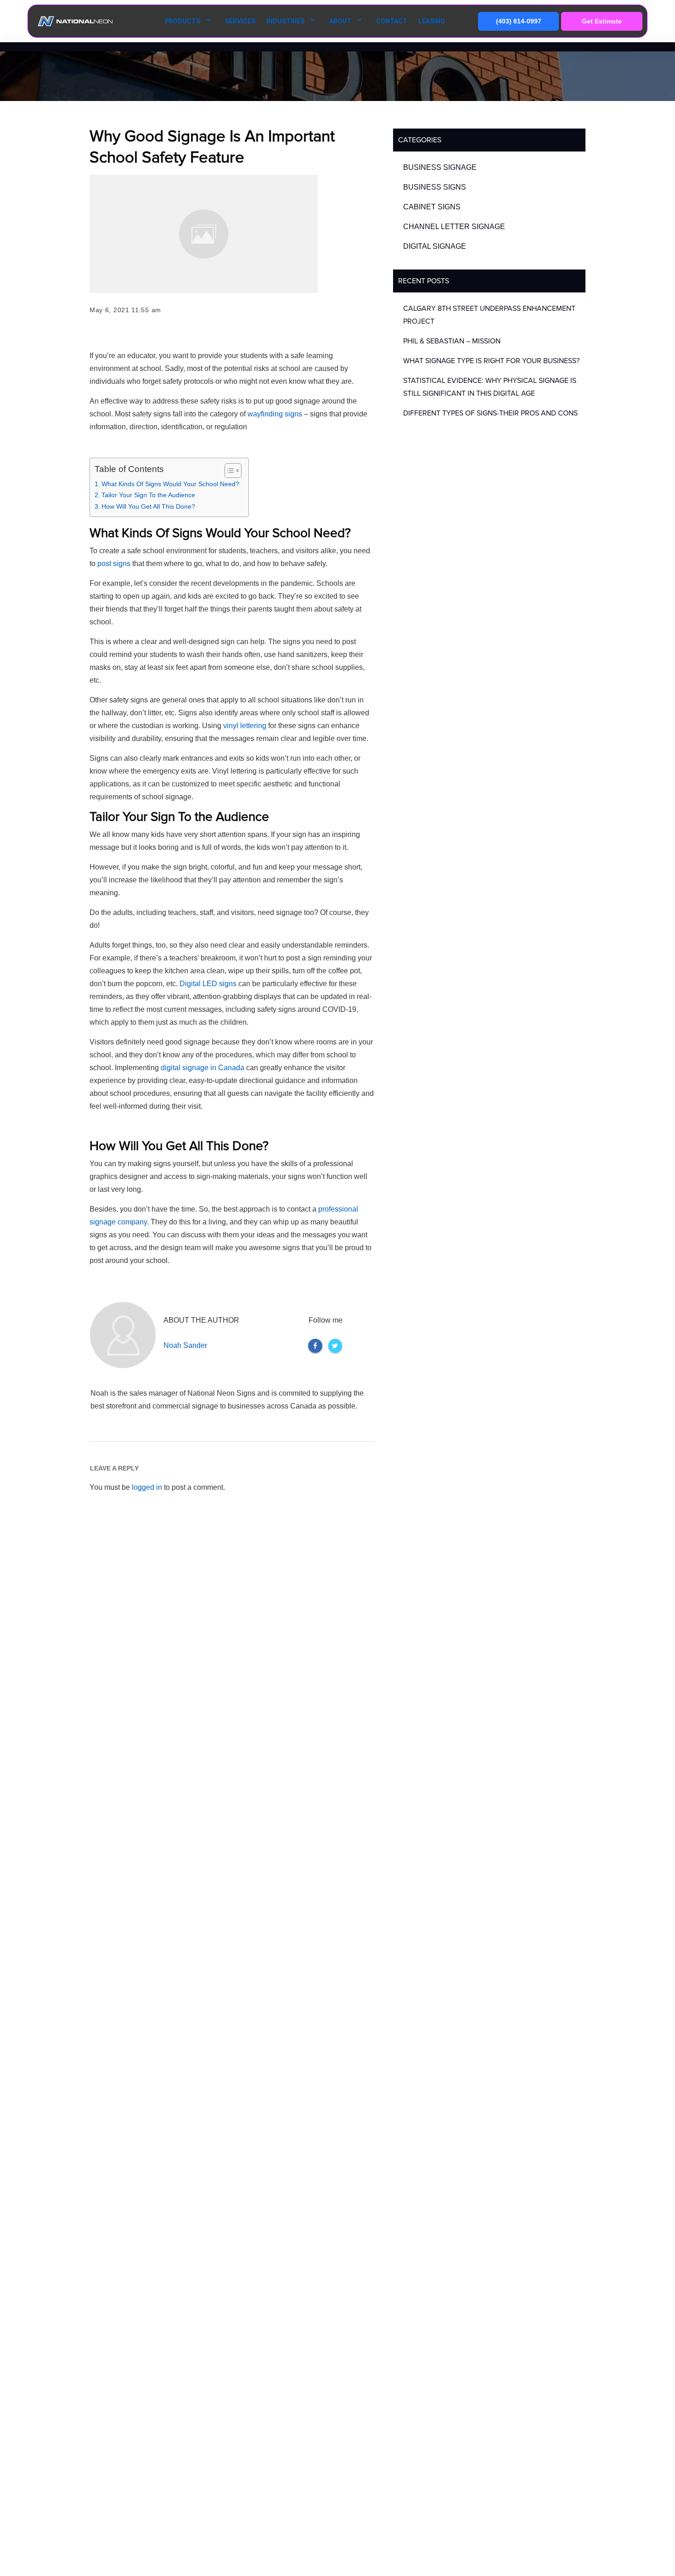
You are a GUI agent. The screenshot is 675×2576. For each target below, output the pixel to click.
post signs (114, 564)
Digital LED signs (208, 984)
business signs (435, 187)
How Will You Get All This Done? (148, 506)
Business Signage (440, 167)
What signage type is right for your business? (491, 361)
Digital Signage (435, 246)
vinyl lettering (245, 726)
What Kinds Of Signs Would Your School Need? (170, 484)
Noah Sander (185, 1345)
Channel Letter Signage (454, 227)
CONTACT (392, 21)
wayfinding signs (276, 414)
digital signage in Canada (202, 1068)
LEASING (432, 21)
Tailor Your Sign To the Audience (148, 495)
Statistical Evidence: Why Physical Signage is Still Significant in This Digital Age (490, 387)
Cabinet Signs (432, 207)
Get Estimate (602, 21)
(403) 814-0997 (519, 21)
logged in (147, 1487)
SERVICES (240, 21)
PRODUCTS (183, 21)
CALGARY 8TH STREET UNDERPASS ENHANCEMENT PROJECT (489, 315)
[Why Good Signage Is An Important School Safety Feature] (204, 234)
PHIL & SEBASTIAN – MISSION (452, 341)
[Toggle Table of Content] (228, 471)
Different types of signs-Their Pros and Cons (490, 413)
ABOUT (340, 21)
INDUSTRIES (285, 21)
